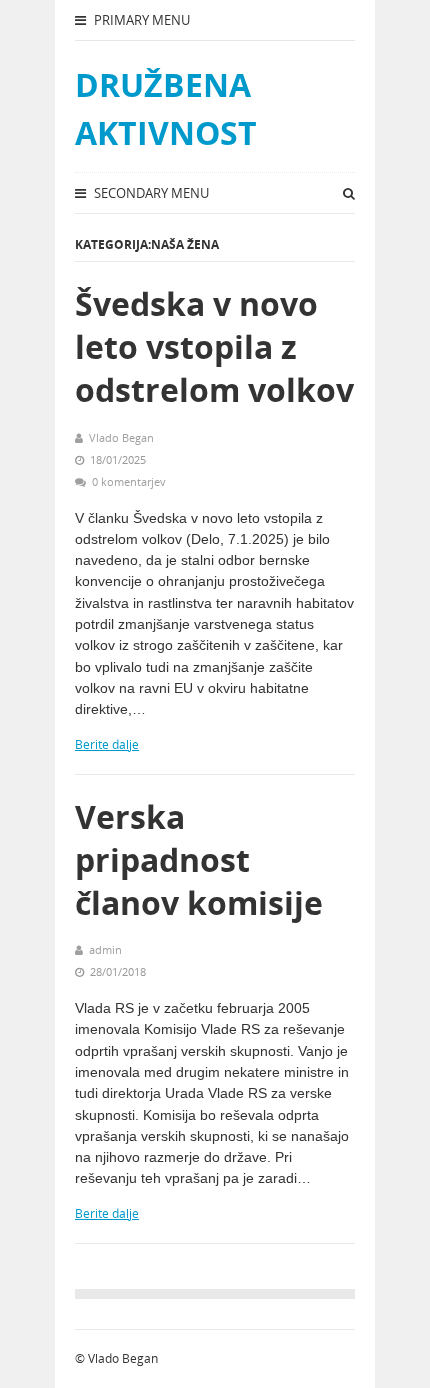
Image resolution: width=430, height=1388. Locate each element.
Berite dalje (107, 744)
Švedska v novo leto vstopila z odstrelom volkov (214, 346)
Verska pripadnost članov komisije (199, 859)
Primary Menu (140, 20)
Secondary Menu (150, 193)
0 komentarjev (129, 481)
